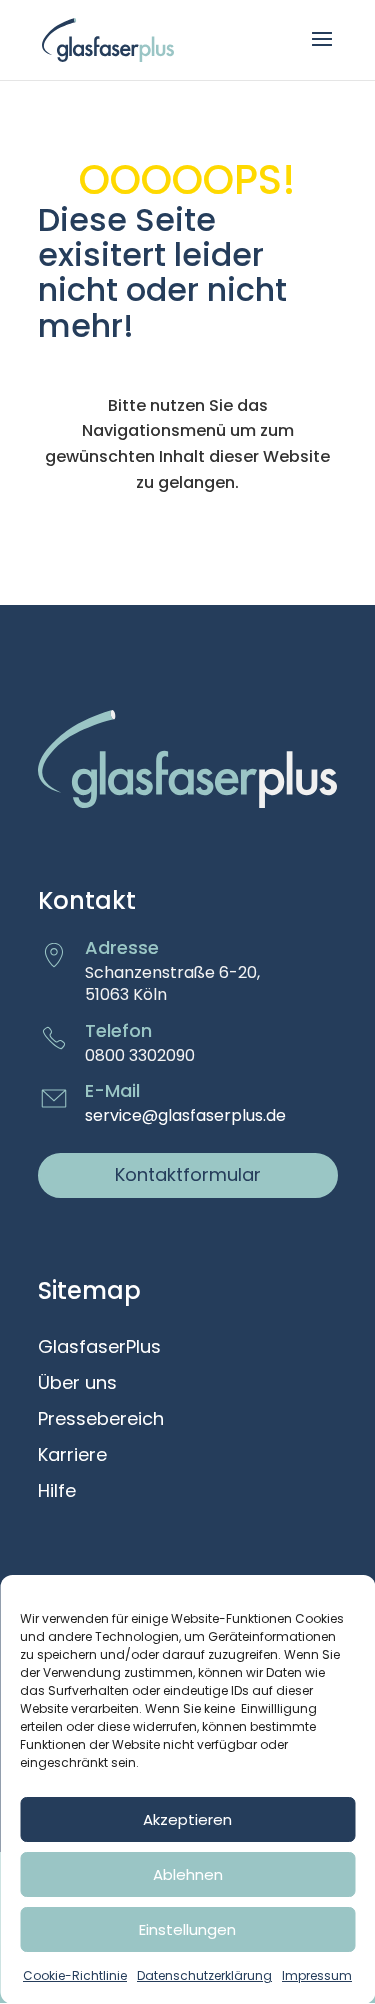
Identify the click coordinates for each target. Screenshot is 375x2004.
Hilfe (57, 1492)
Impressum (317, 1975)
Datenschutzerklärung (204, 1975)
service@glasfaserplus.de (185, 1115)
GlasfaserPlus (99, 1348)
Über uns (77, 1384)
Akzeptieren (187, 1819)
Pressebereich (101, 1420)
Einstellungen (187, 1929)
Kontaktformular (188, 1174)
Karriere (72, 1456)
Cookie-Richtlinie (75, 1975)
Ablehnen (188, 1874)
